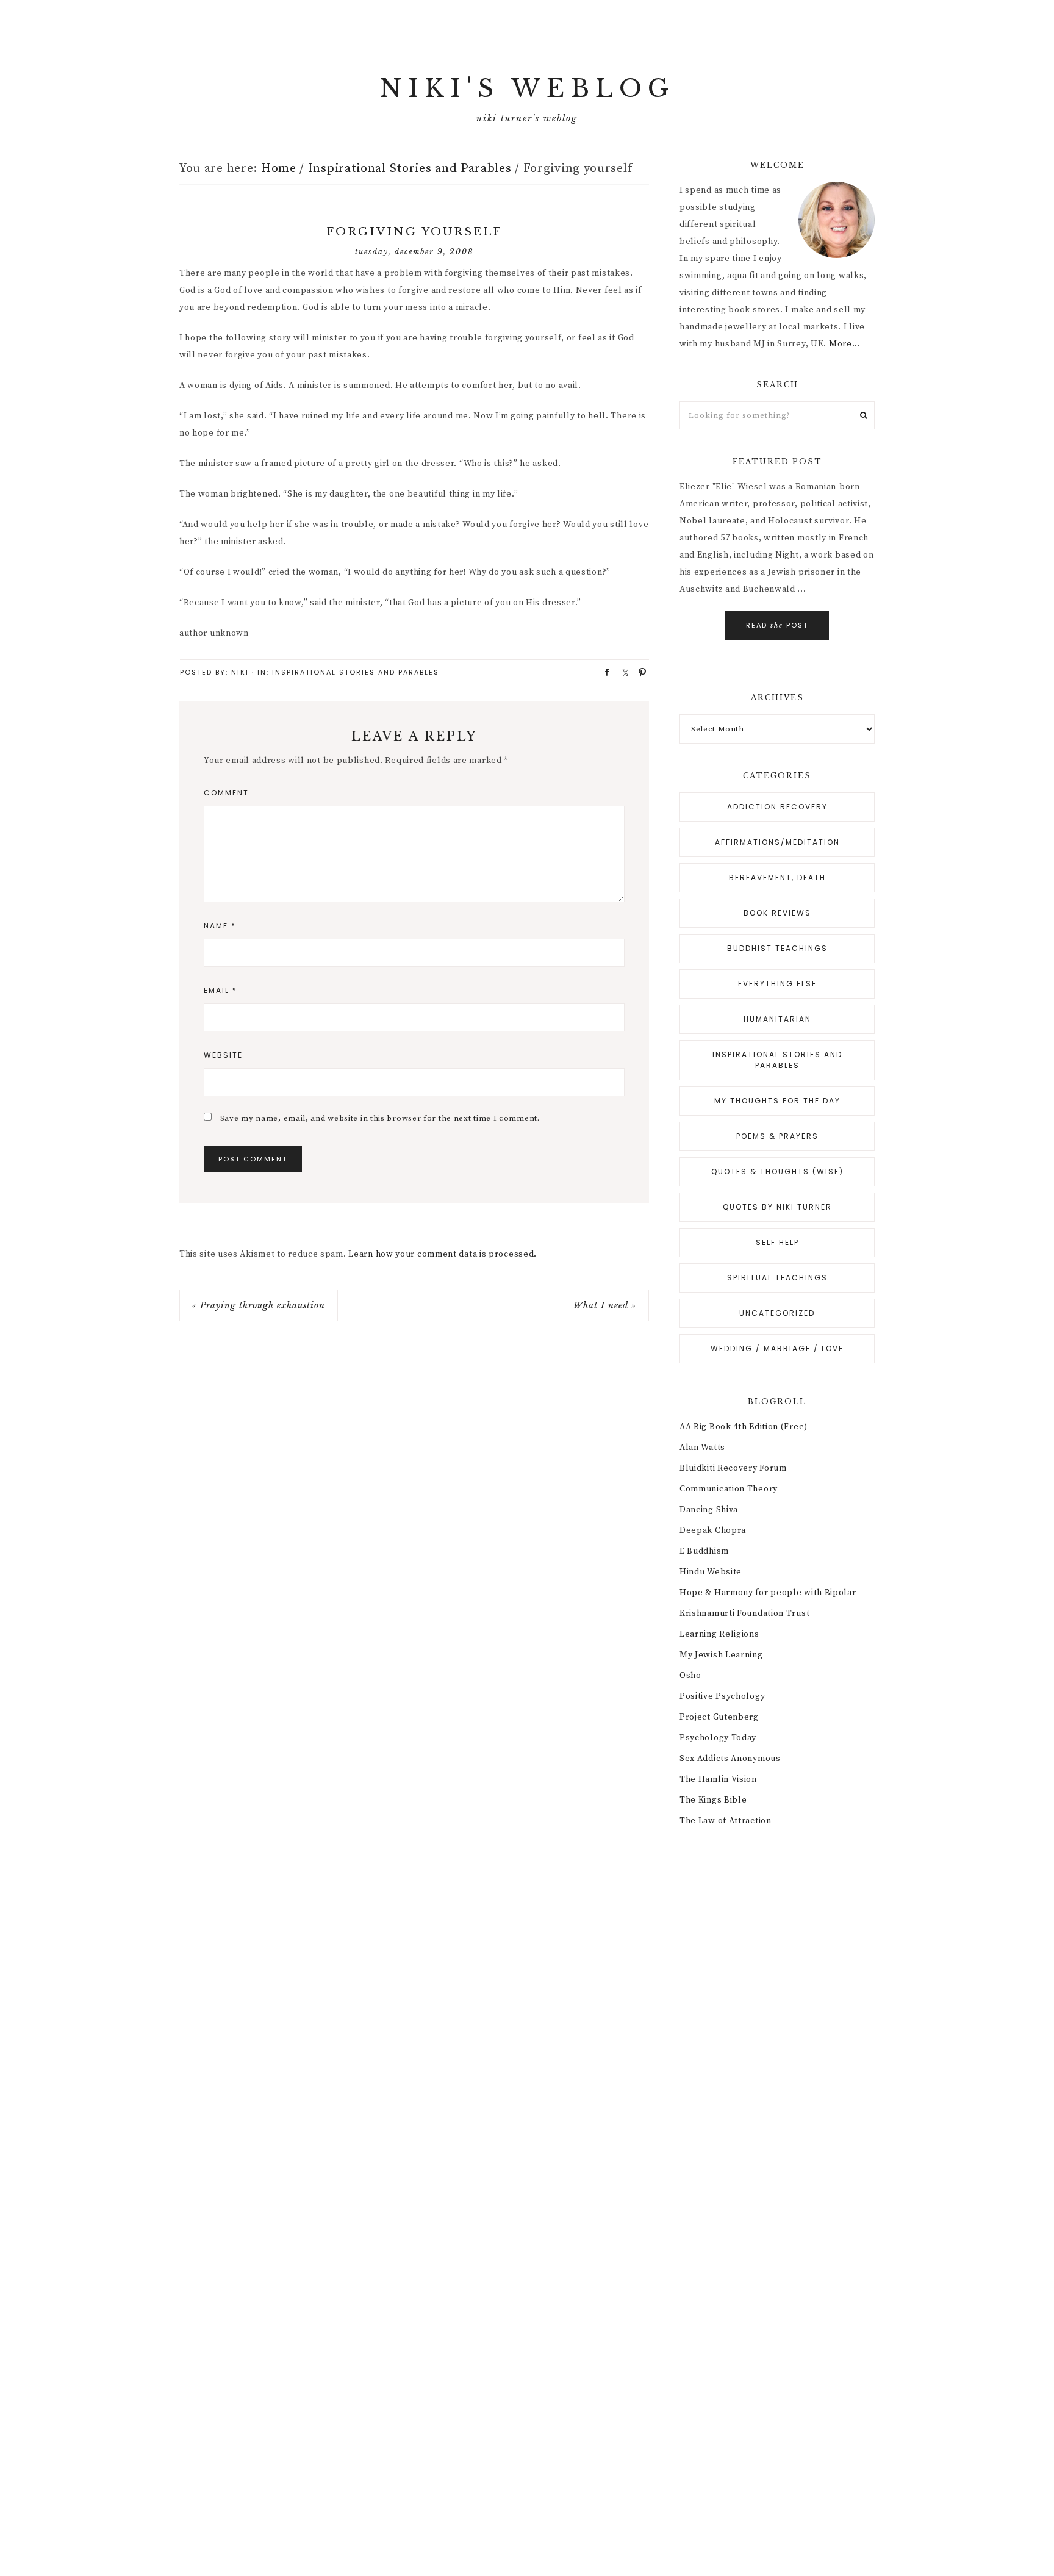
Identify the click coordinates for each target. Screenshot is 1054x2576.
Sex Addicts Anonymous (730, 1759)
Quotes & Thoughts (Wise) (777, 1171)
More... (845, 344)
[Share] (603, 672)
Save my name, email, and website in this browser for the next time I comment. (380, 1118)
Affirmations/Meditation (777, 842)
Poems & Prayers (777, 1136)
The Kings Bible (713, 1800)
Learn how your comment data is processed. (443, 1254)
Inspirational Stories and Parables (356, 672)
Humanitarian (777, 1019)
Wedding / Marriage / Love (777, 1348)
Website (223, 1055)
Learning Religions (719, 1634)
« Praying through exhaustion (259, 1305)
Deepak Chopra (713, 1530)
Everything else (777, 984)
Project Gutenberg (719, 1717)
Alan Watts (702, 1448)
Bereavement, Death (777, 877)
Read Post (777, 625)
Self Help (777, 1242)
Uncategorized (777, 1313)
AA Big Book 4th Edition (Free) (744, 1427)
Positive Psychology (722, 1696)
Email (220, 990)
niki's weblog (527, 88)
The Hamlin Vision (718, 1779)
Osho (690, 1676)
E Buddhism (704, 1551)
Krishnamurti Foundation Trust (744, 1613)
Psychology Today (718, 1738)
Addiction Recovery (777, 807)
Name (220, 926)
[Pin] (639, 672)
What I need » (605, 1305)
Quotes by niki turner (777, 1207)
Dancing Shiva (709, 1510)
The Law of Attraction (726, 1821)
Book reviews (777, 913)
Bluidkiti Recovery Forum (733, 1468)
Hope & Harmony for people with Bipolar (768, 1593)
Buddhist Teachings (777, 948)
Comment (226, 793)
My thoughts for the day (777, 1101)
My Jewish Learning (721, 1655)
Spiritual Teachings (777, 1278)
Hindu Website (711, 1572)
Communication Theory (729, 1489)
